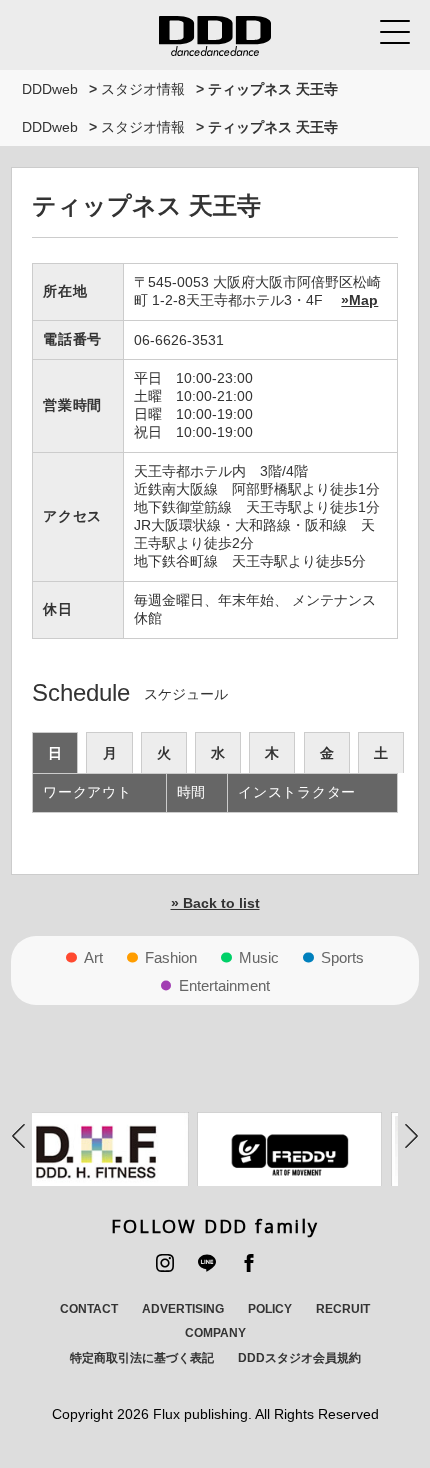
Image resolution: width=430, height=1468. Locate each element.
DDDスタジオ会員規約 (299, 1358)
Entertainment (224, 985)
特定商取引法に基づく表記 (142, 1358)
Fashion (171, 957)
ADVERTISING (183, 1309)
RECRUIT (343, 1309)
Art (93, 957)
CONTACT (89, 1309)
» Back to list (215, 903)
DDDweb (50, 89)
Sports (342, 957)
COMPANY (215, 1333)
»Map (359, 300)
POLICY (270, 1309)
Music (259, 957)
